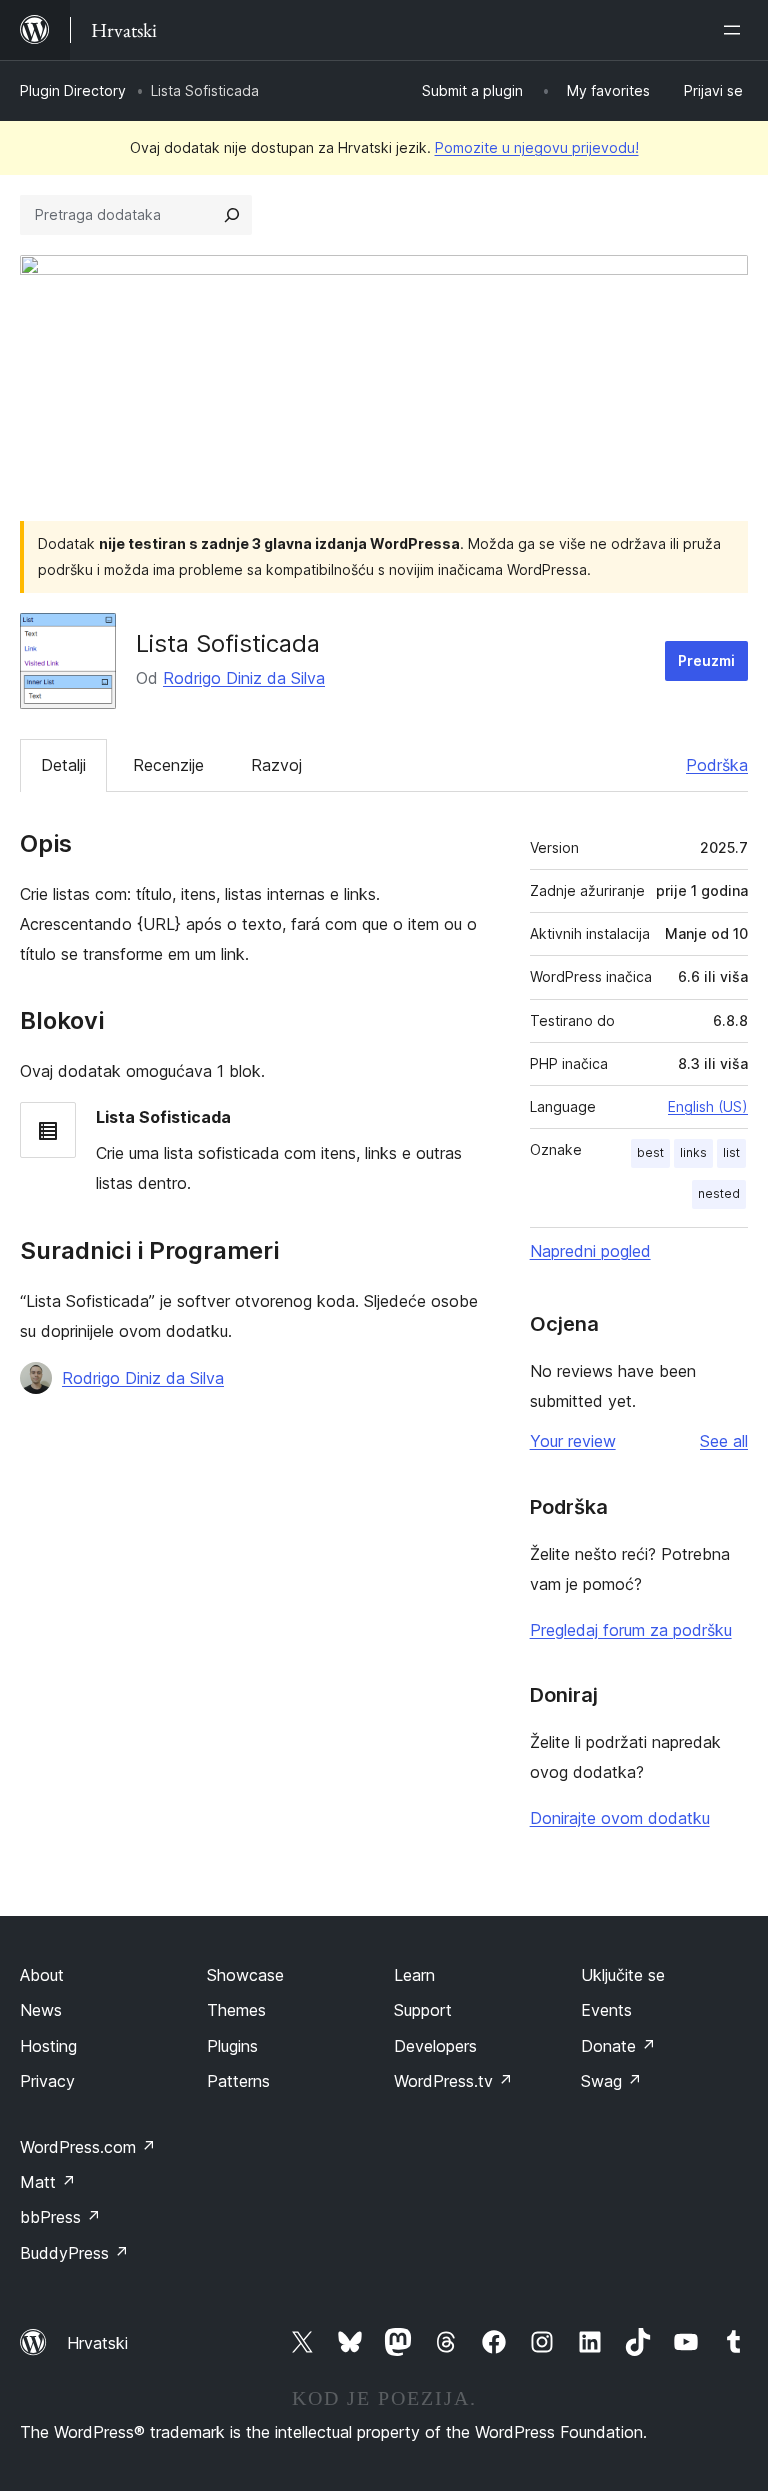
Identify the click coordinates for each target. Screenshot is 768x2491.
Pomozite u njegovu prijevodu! (537, 147)
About (42, 1975)
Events (606, 2010)
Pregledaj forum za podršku (631, 1630)
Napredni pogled (590, 1251)
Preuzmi (706, 660)
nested (719, 1193)
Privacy (47, 2081)
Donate (618, 2046)
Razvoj (276, 765)
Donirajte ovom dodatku (620, 1818)
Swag (611, 2081)
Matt (48, 2182)
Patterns (238, 2081)
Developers (435, 2046)
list (731, 1152)
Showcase (245, 1975)
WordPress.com (88, 2147)
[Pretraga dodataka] (232, 215)
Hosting (48, 2046)
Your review (573, 1441)
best (650, 1152)
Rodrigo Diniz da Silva (244, 678)
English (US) (708, 1106)
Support (423, 2010)
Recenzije (168, 765)
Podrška (717, 765)
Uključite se (623, 1975)
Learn (414, 1975)
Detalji (63, 765)
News (41, 2010)
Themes (236, 2010)
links (693, 1152)
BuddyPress (74, 2253)
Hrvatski (97, 2343)
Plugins (232, 2046)
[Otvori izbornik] (736, 30)
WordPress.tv (453, 2081)
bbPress (60, 2217)
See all (724, 1441)
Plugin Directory (73, 90)
